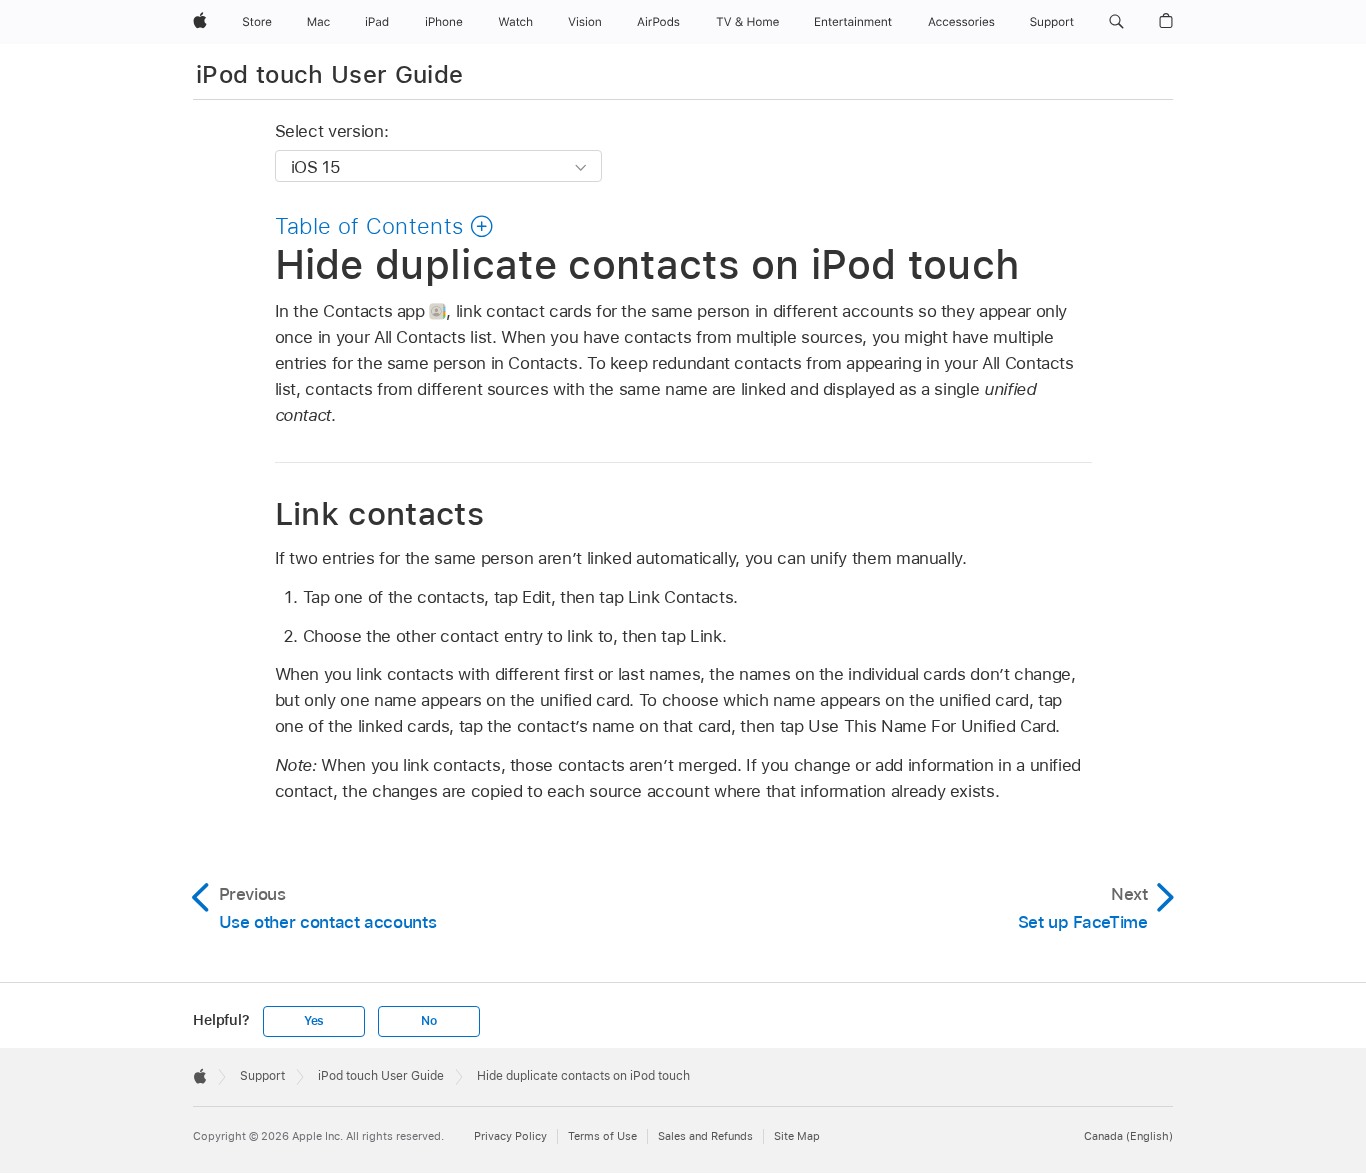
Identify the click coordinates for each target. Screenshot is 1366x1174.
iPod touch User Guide (330, 74)
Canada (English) (1128, 1136)
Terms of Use (602, 1136)
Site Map (797, 1136)
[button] (1116, 22)
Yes (314, 1021)
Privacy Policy (510, 1136)
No (429, 1021)
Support (262, 1076)
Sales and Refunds (705, 1136)
